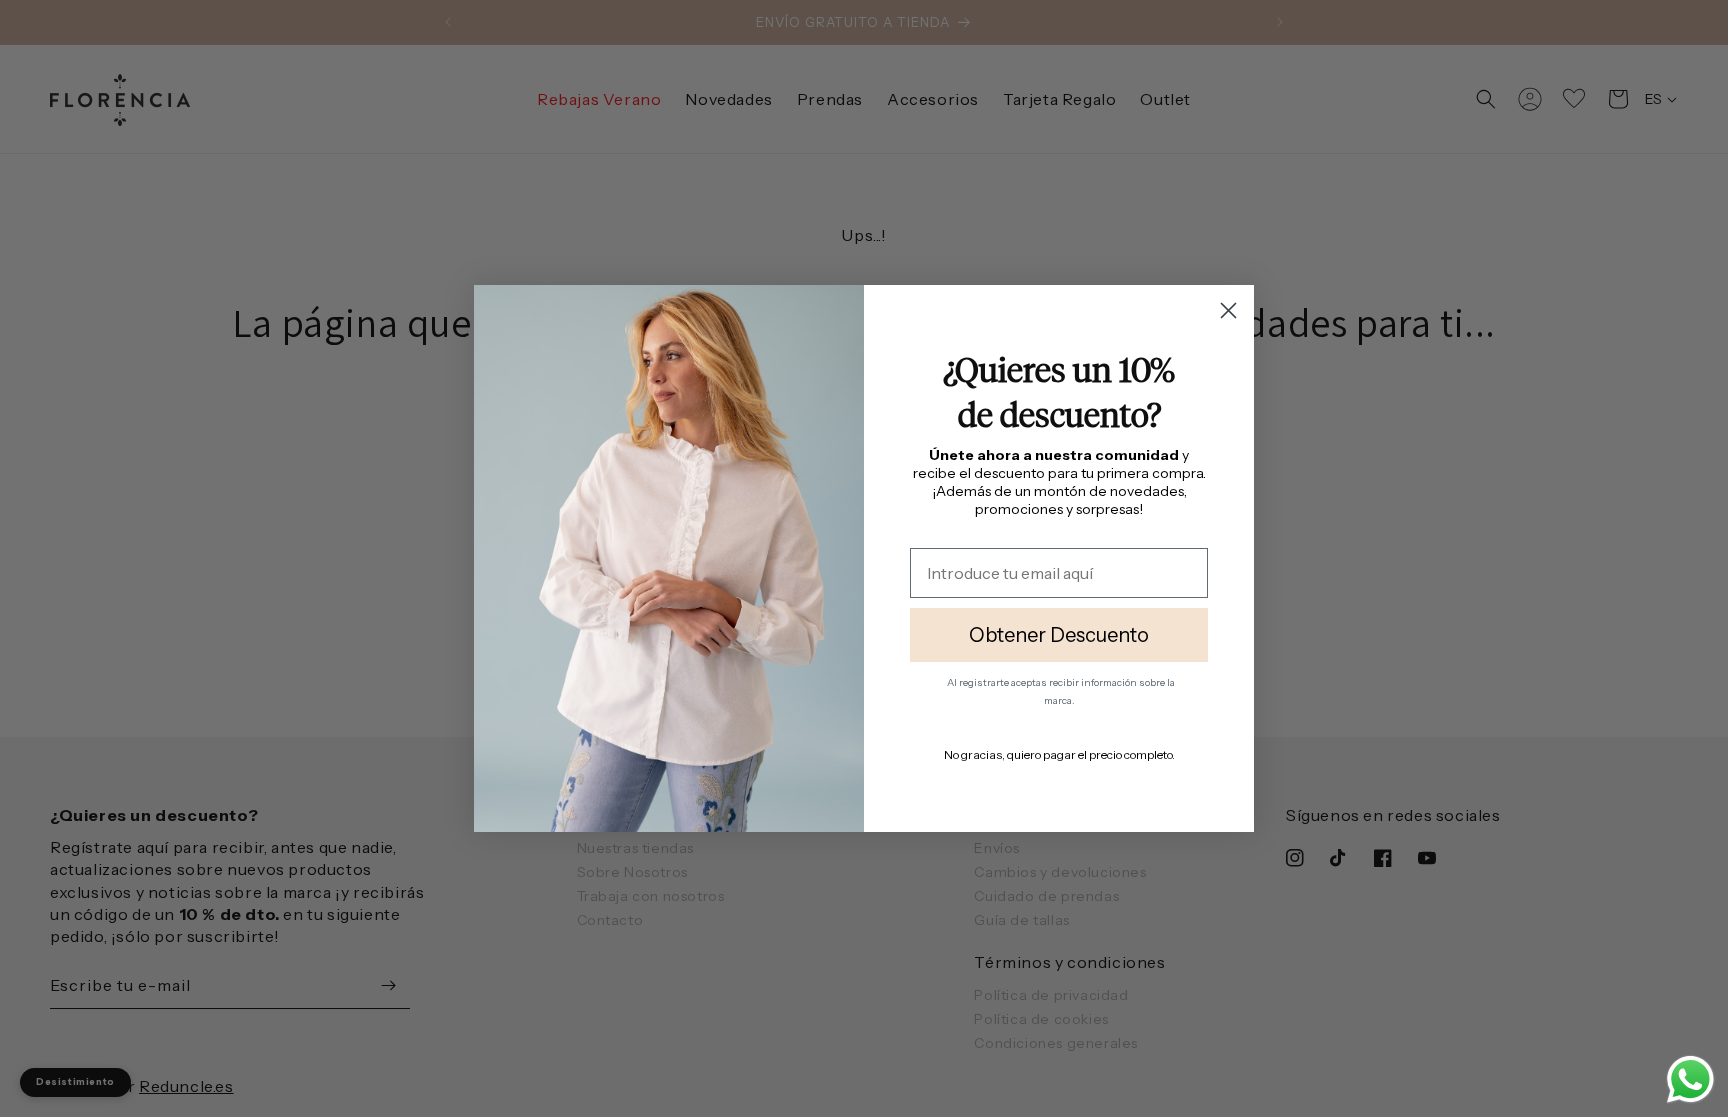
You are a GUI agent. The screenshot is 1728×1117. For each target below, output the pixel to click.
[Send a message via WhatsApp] (1690, 1079)
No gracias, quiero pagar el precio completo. (1059, 754)
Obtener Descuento (1059, 635)
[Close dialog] (1228, 310)
